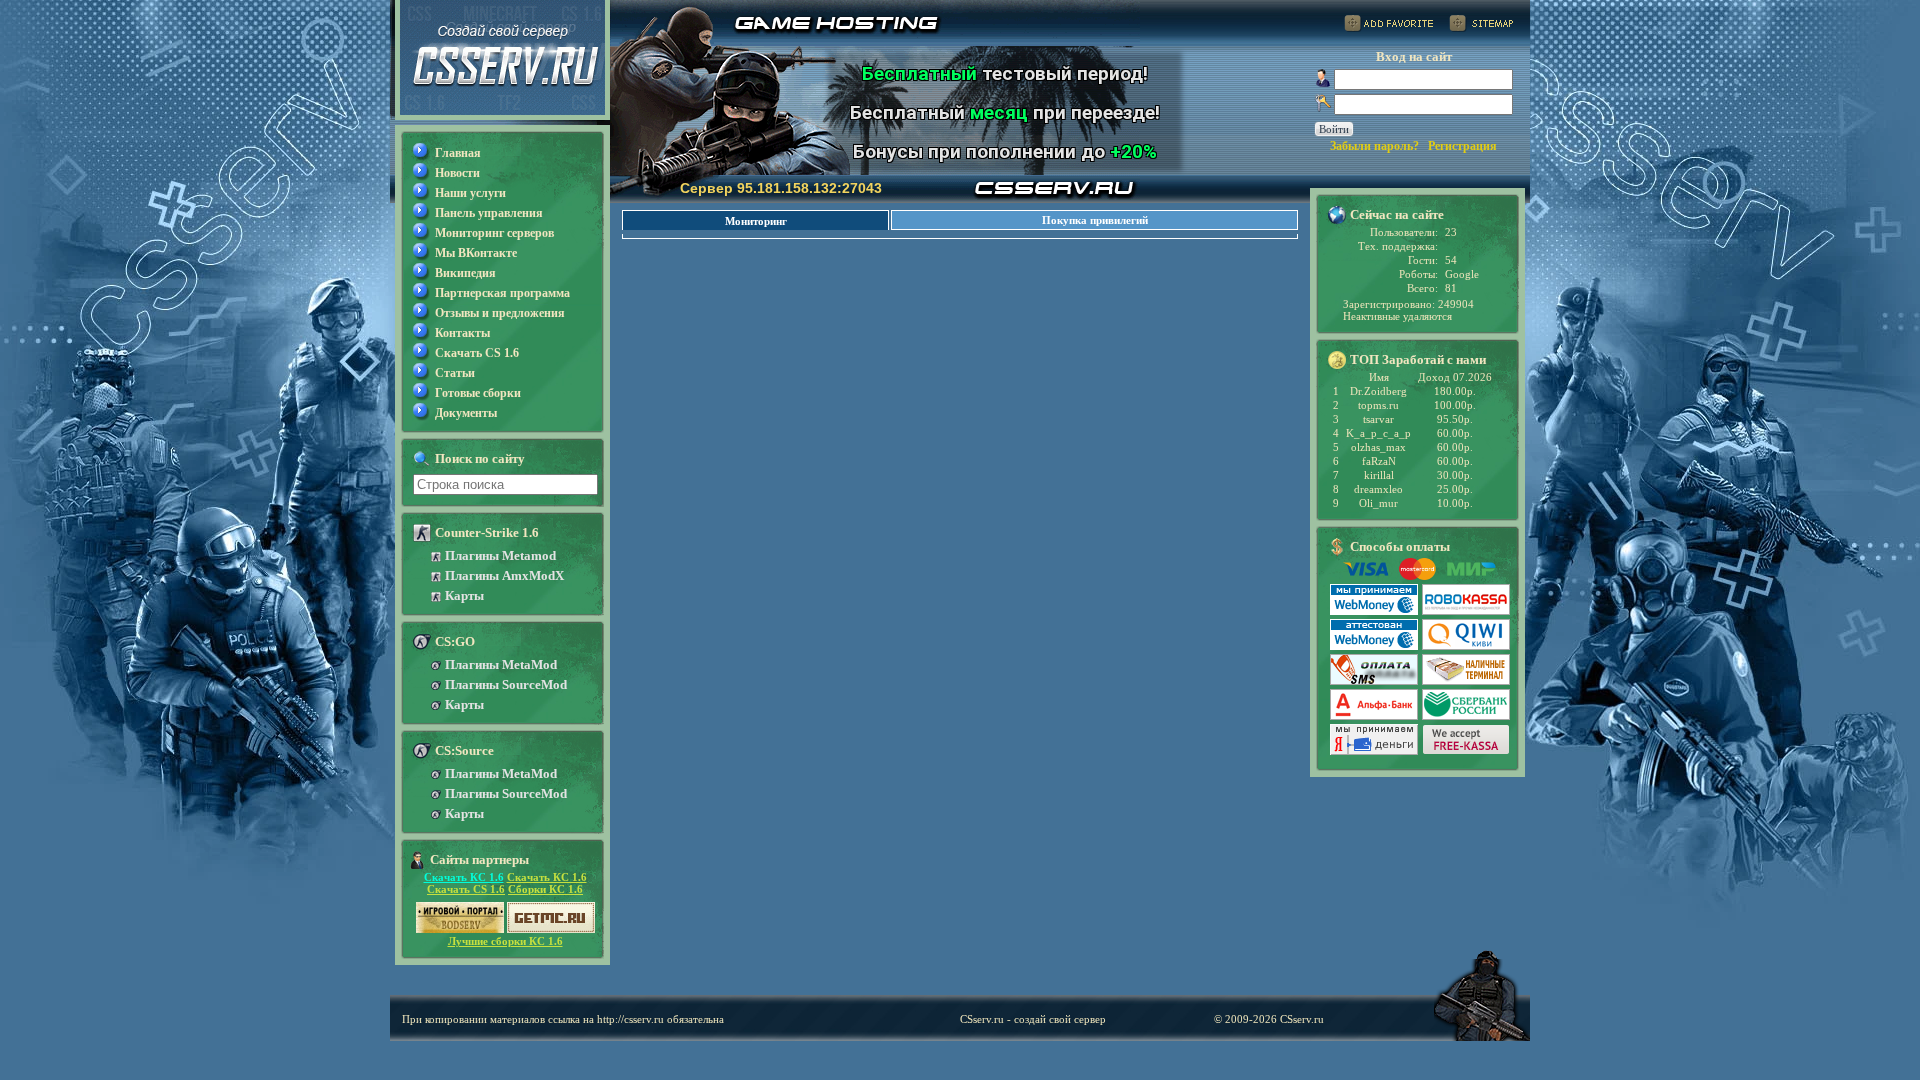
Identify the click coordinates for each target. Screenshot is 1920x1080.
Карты (464, 595)
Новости (457, 173)
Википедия (465, 273)
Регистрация (1462, 146)
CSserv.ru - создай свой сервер (1033, 1019)
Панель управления (489, 213)
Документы (466, 413)
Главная (458, 153)
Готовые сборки (478, 393)
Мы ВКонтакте (476, 253)
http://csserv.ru (630, 1019)
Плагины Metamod (500, 555)
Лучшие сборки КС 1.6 (505, 941)
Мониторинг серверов (494, 233)
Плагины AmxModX (504, 575)
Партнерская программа (502, 293)
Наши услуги (470, 193)
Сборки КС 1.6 (545, 889)
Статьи (455, 373)
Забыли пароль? (1374, 146)
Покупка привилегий (1095, 220)
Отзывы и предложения (500, 313)
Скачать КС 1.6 (464, 877)
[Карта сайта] (1481, 26)
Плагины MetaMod (501, 664)
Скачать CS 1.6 (477, 353)
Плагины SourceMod (506, 684)
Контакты (462, 333)
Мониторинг (756, 221)
